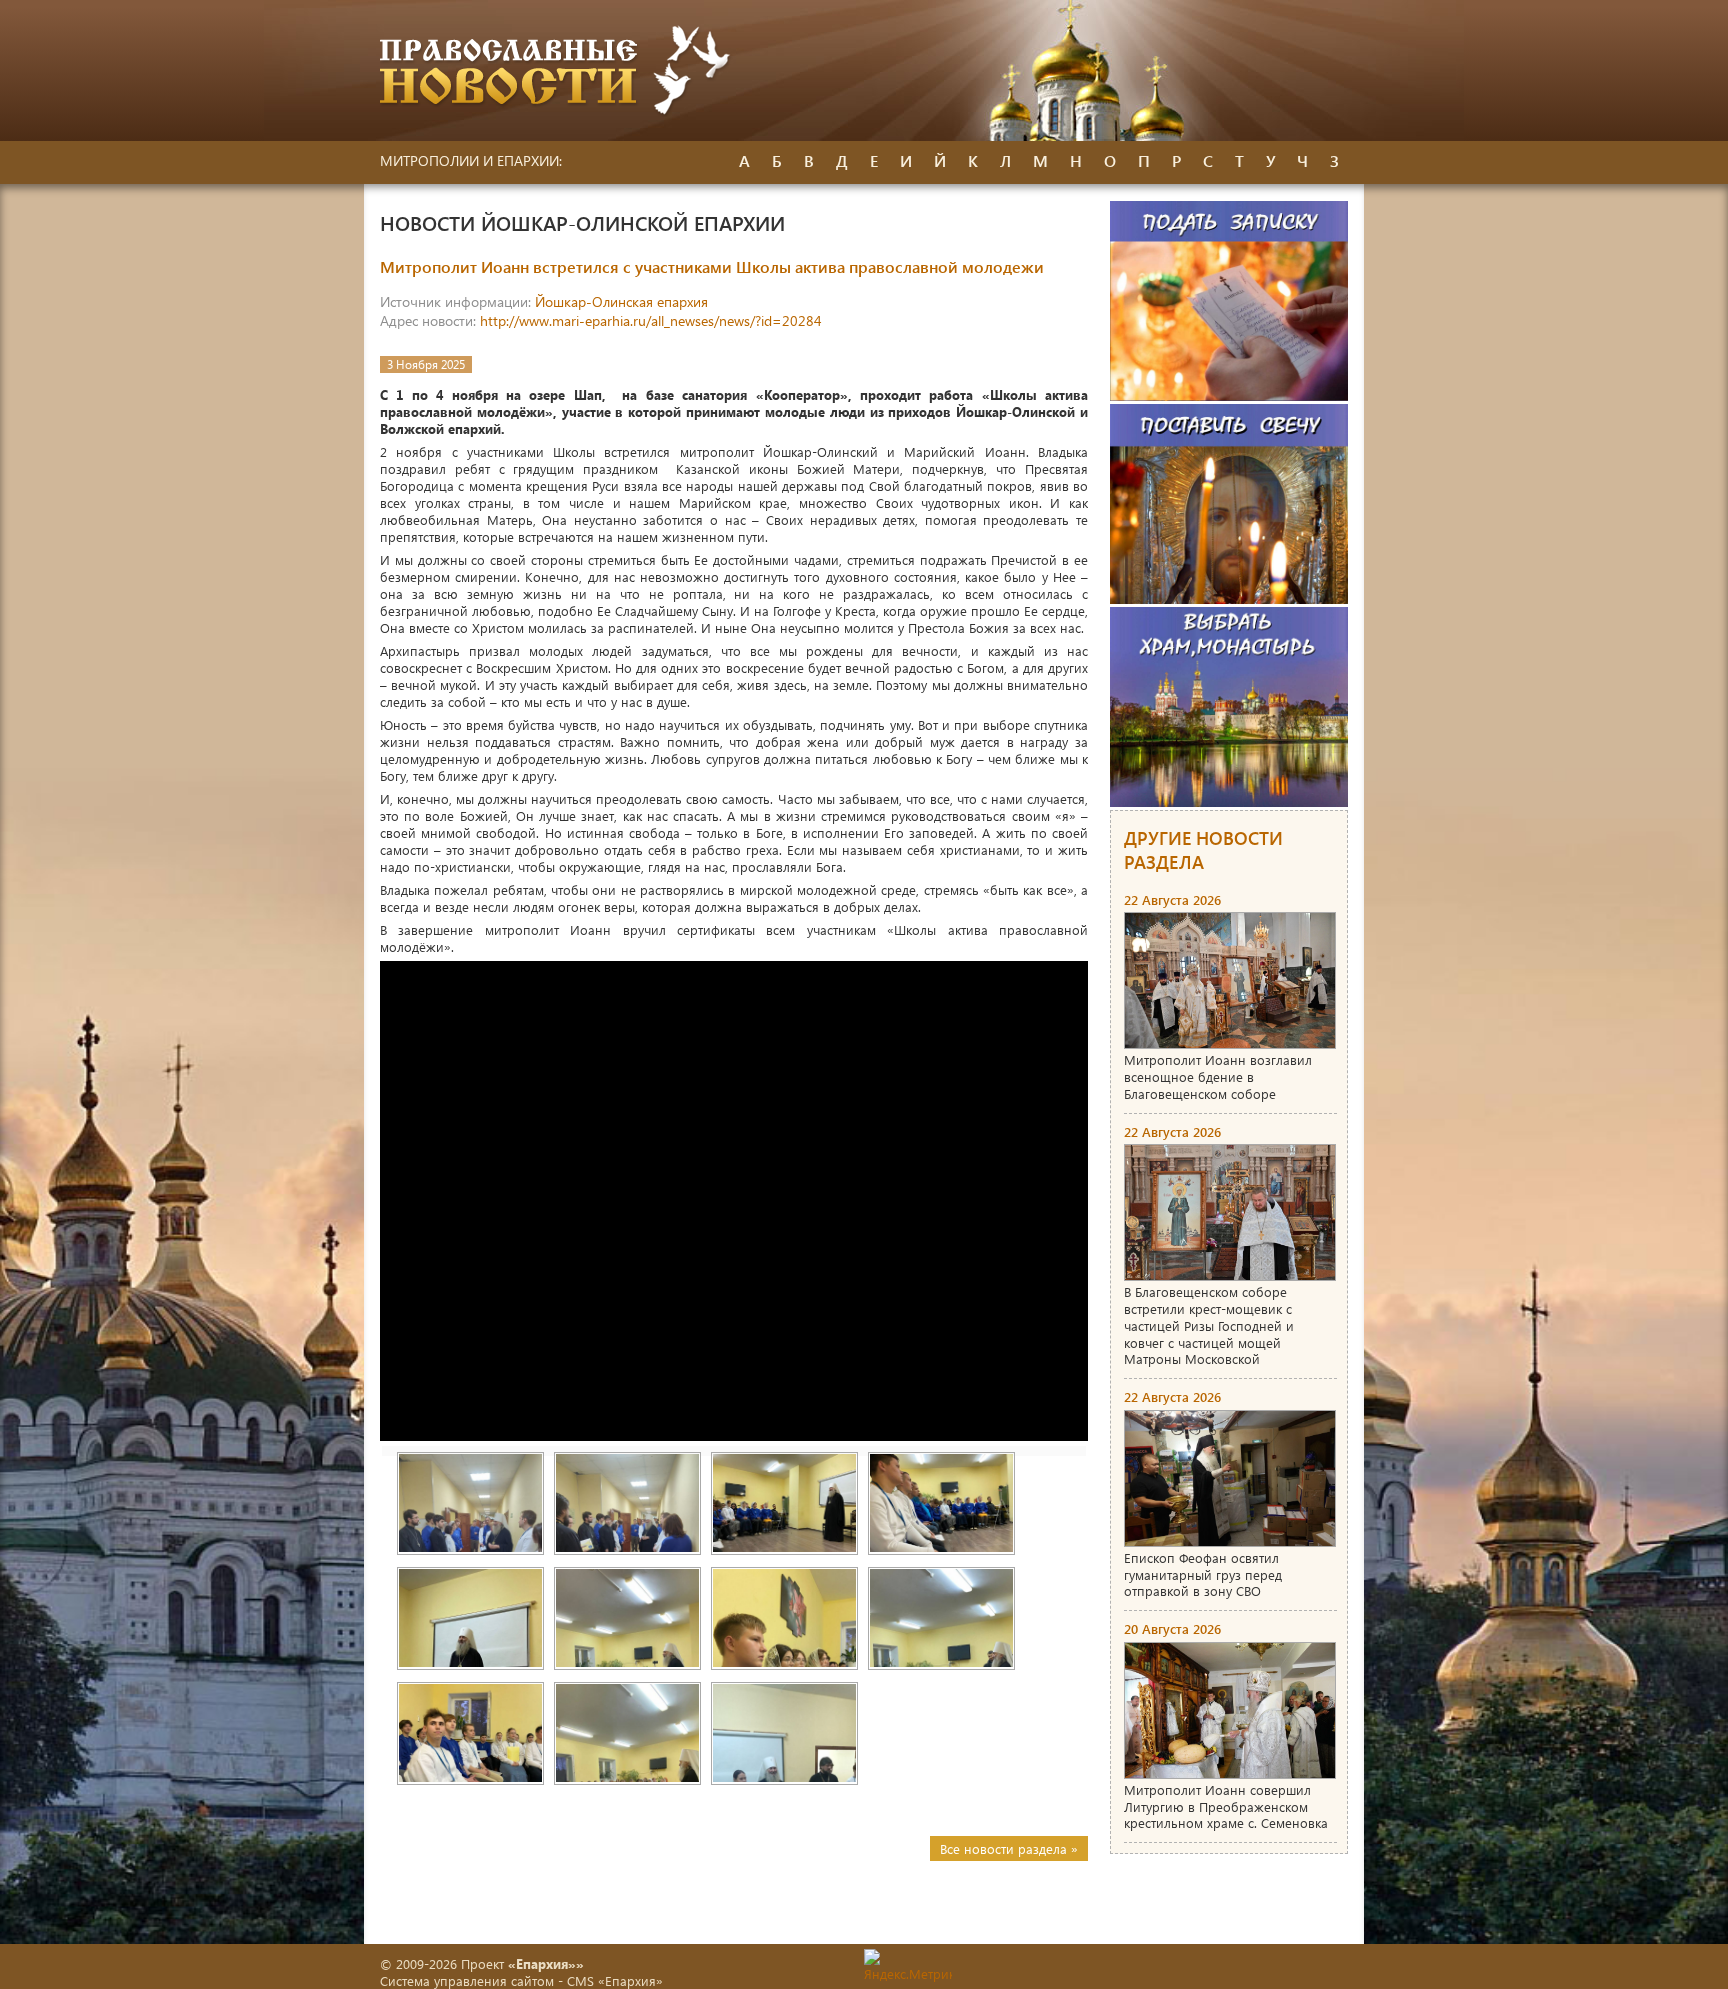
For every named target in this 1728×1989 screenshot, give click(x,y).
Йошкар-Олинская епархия (621, 301)
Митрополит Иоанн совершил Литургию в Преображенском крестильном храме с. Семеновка (1226, 1806)
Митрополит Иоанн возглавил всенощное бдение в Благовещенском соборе (1218, 1076)
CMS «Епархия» (615, 1980)
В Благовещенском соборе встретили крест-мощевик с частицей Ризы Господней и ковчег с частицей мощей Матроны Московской (1209, 1325)
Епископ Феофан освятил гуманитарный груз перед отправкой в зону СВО (1203, 1574)
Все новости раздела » (1009, 1848)
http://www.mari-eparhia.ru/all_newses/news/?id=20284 (651, 320)
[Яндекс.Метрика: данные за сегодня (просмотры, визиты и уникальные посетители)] (908, 1965)
